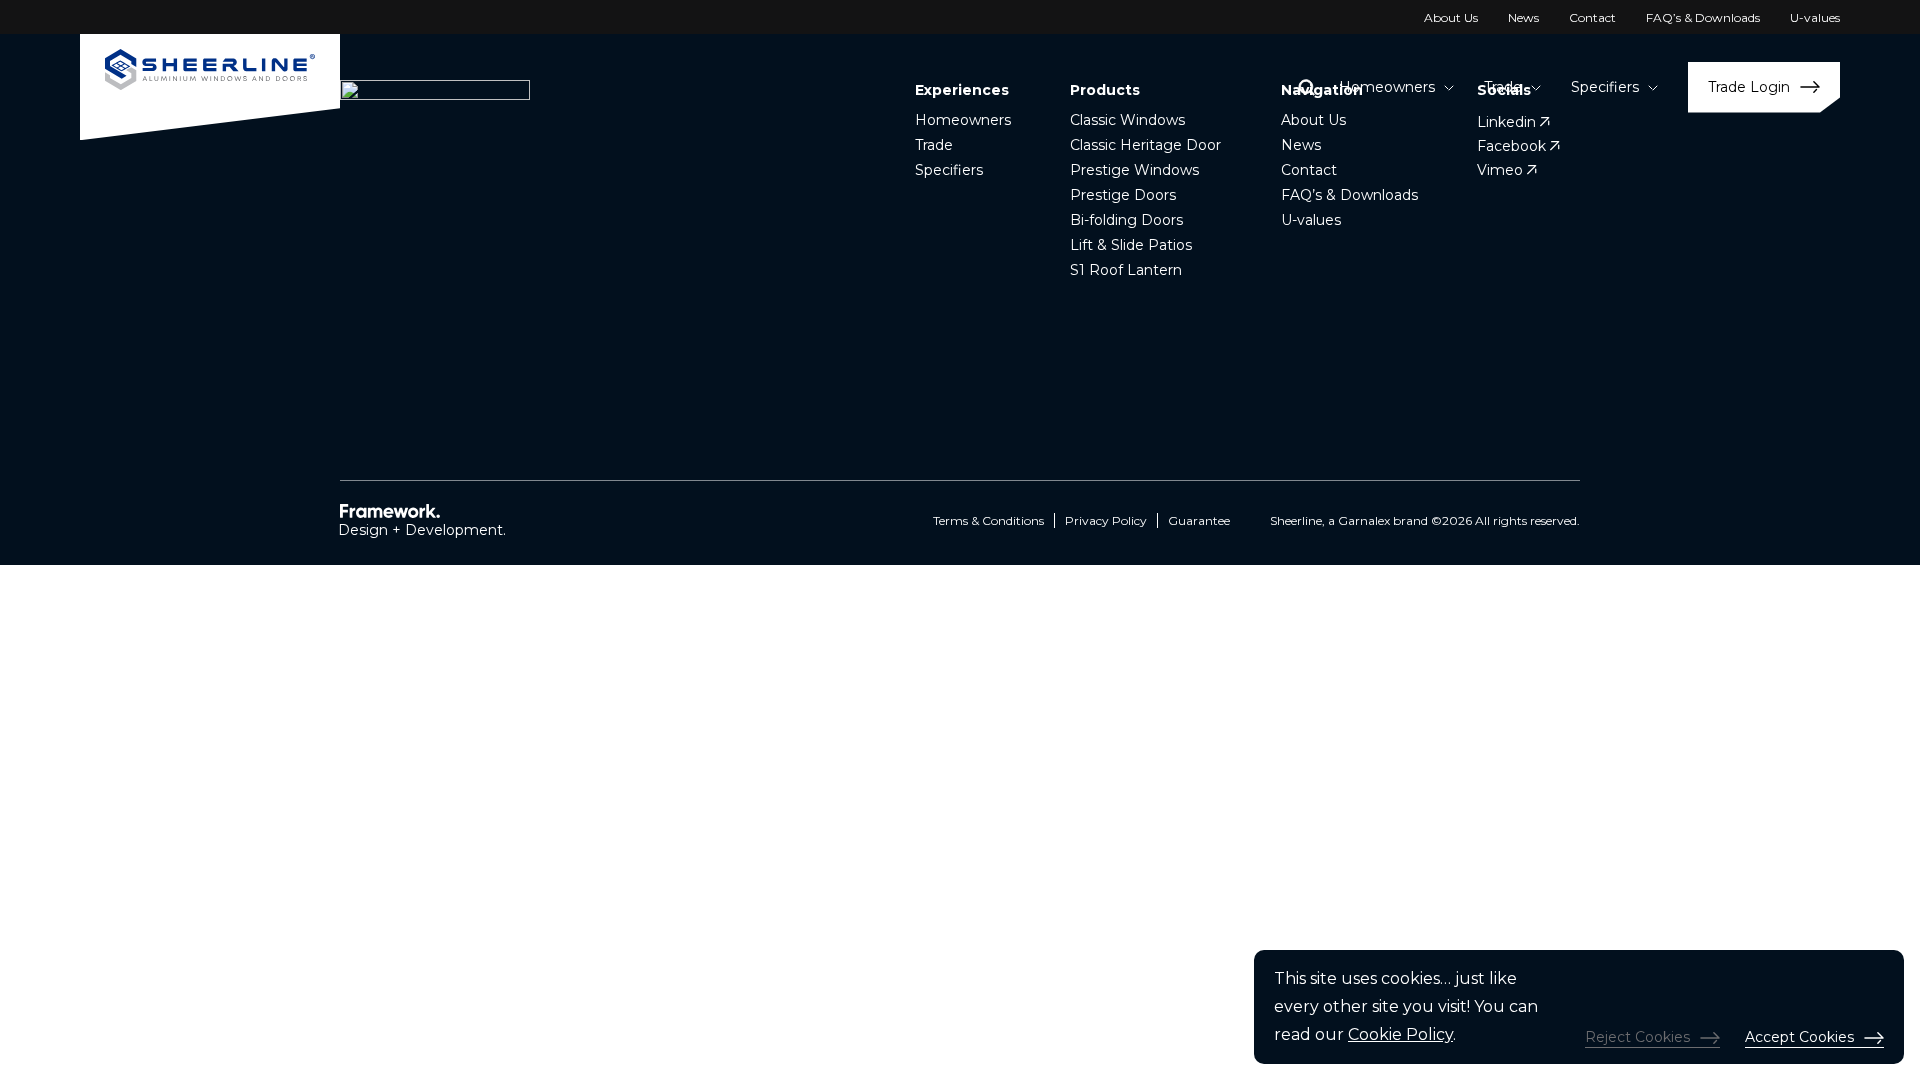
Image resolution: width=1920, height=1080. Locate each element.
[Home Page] (435, 230)
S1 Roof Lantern (1126, 270)
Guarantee (1199, 520)
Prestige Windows (1134, 170)
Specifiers (949, 170)
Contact (1592, 17)
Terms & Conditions (988, 520)
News (1523, 17)
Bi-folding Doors (1126, 220)
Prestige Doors (1123, 195)
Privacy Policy (1106, 520)
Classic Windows (1127, 120)
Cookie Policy (1400, 1034)
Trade (934, 145)
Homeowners (963, 120)
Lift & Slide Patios (1131, 245)
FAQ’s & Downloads (1703, 17)
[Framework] (392, 510)
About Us (1451, 17)
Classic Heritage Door (1145, 145)
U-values (1815, 17)
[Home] (210, 87)
